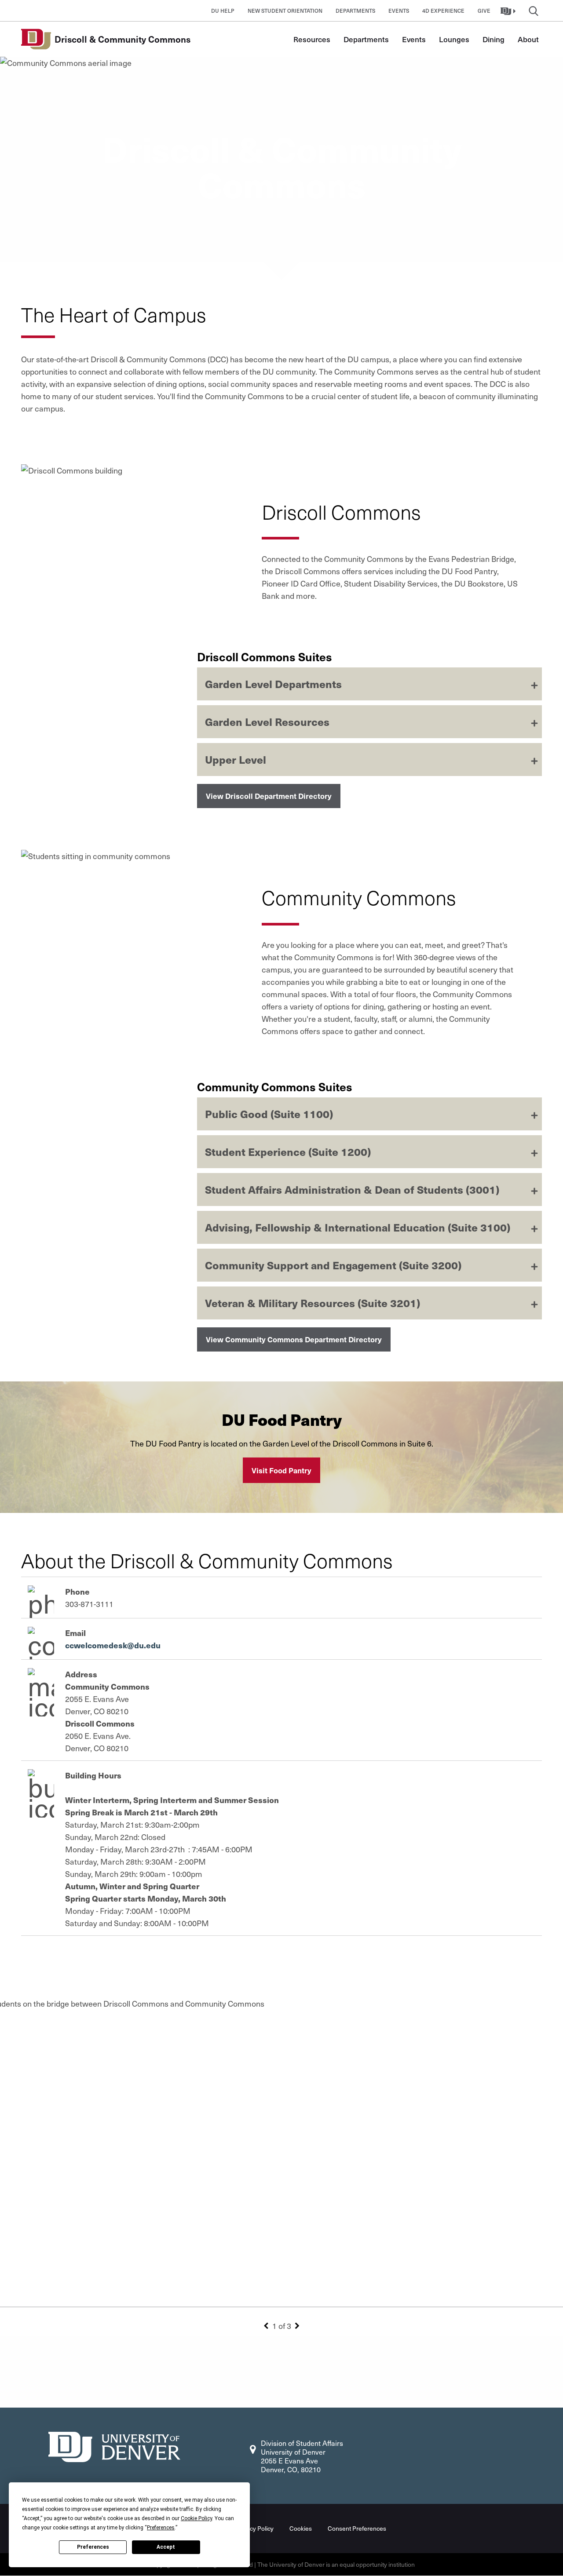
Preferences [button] (161, 2528)
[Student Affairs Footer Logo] (114, 2446)
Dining (494, 39)
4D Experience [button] (443, 11)
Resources (312, 39)
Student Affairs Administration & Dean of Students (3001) (352, 1189)
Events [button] (399, 11)
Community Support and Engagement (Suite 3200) (333, 1265)
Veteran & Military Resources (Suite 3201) (313, 1303)
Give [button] (484, 11)
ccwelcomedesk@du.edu (113, 1645)
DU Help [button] (223, 11)
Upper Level (236, 759)
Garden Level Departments (273, 684)
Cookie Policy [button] (196, 2518)
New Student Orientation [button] (285, 11)
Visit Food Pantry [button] (281, 1470)
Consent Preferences (357, 2528)
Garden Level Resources (267, 721)
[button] (509, 11)
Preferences (93, 2547)
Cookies (301, 2528)
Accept (166, 2547)
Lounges (454, 39)
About (528, 39)
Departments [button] (355, 11)
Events (414, 39)
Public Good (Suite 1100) (269, 1114)
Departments (366, 39)
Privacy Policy (255, 2528)
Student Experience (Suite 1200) (288, 1151)
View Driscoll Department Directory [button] (269, 796)
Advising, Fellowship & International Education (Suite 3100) (358, 1227)
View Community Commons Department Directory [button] (294, 1339)
